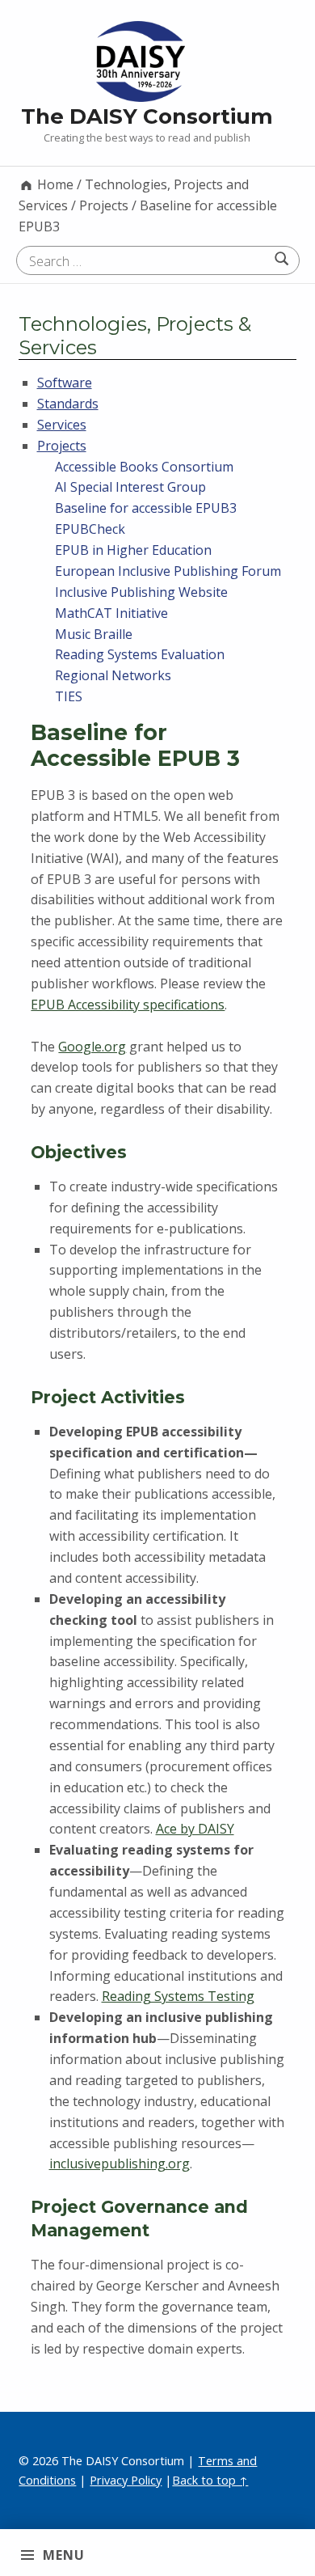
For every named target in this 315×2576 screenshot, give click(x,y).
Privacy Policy (126, 2480)
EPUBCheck (90, 529)
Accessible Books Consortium (144, 467)
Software (65, 383)
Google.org (92, 1047)
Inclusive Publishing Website (141, 592)
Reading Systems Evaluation (140, 654)
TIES (69, 696)
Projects (62, 446)
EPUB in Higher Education (133, 550)
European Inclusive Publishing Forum (168, 571)
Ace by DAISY (195, 1829)
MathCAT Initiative (111, 613)
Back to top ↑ (210, 2480)
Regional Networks (113, 675)
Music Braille (94, 634)
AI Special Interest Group (130, 487)
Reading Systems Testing (178, 1996)
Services (62, 425)
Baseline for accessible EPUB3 (146, 508)
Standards (68, 404)
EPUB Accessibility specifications (128, 1005)
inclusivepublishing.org (120, 2164)
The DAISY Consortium (147, 116)
